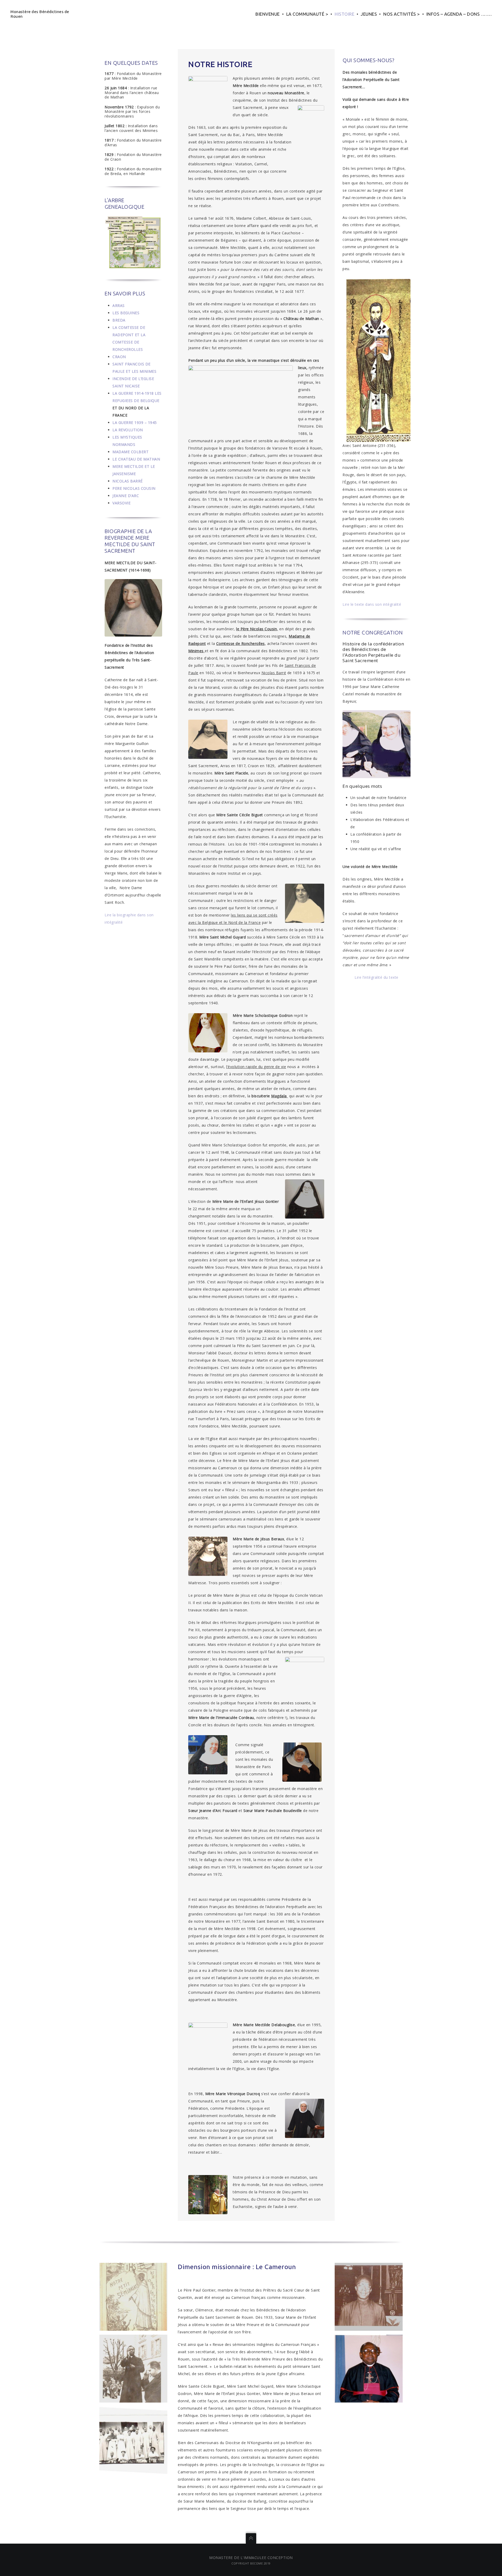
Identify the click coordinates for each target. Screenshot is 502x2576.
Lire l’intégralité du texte (376, 977)
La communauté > (307, 14)
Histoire (344, 14)
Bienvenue (268, 14)
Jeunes (369, 14)
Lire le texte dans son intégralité (372, 604)
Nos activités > (402, 14)
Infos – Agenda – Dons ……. (459, 14)
